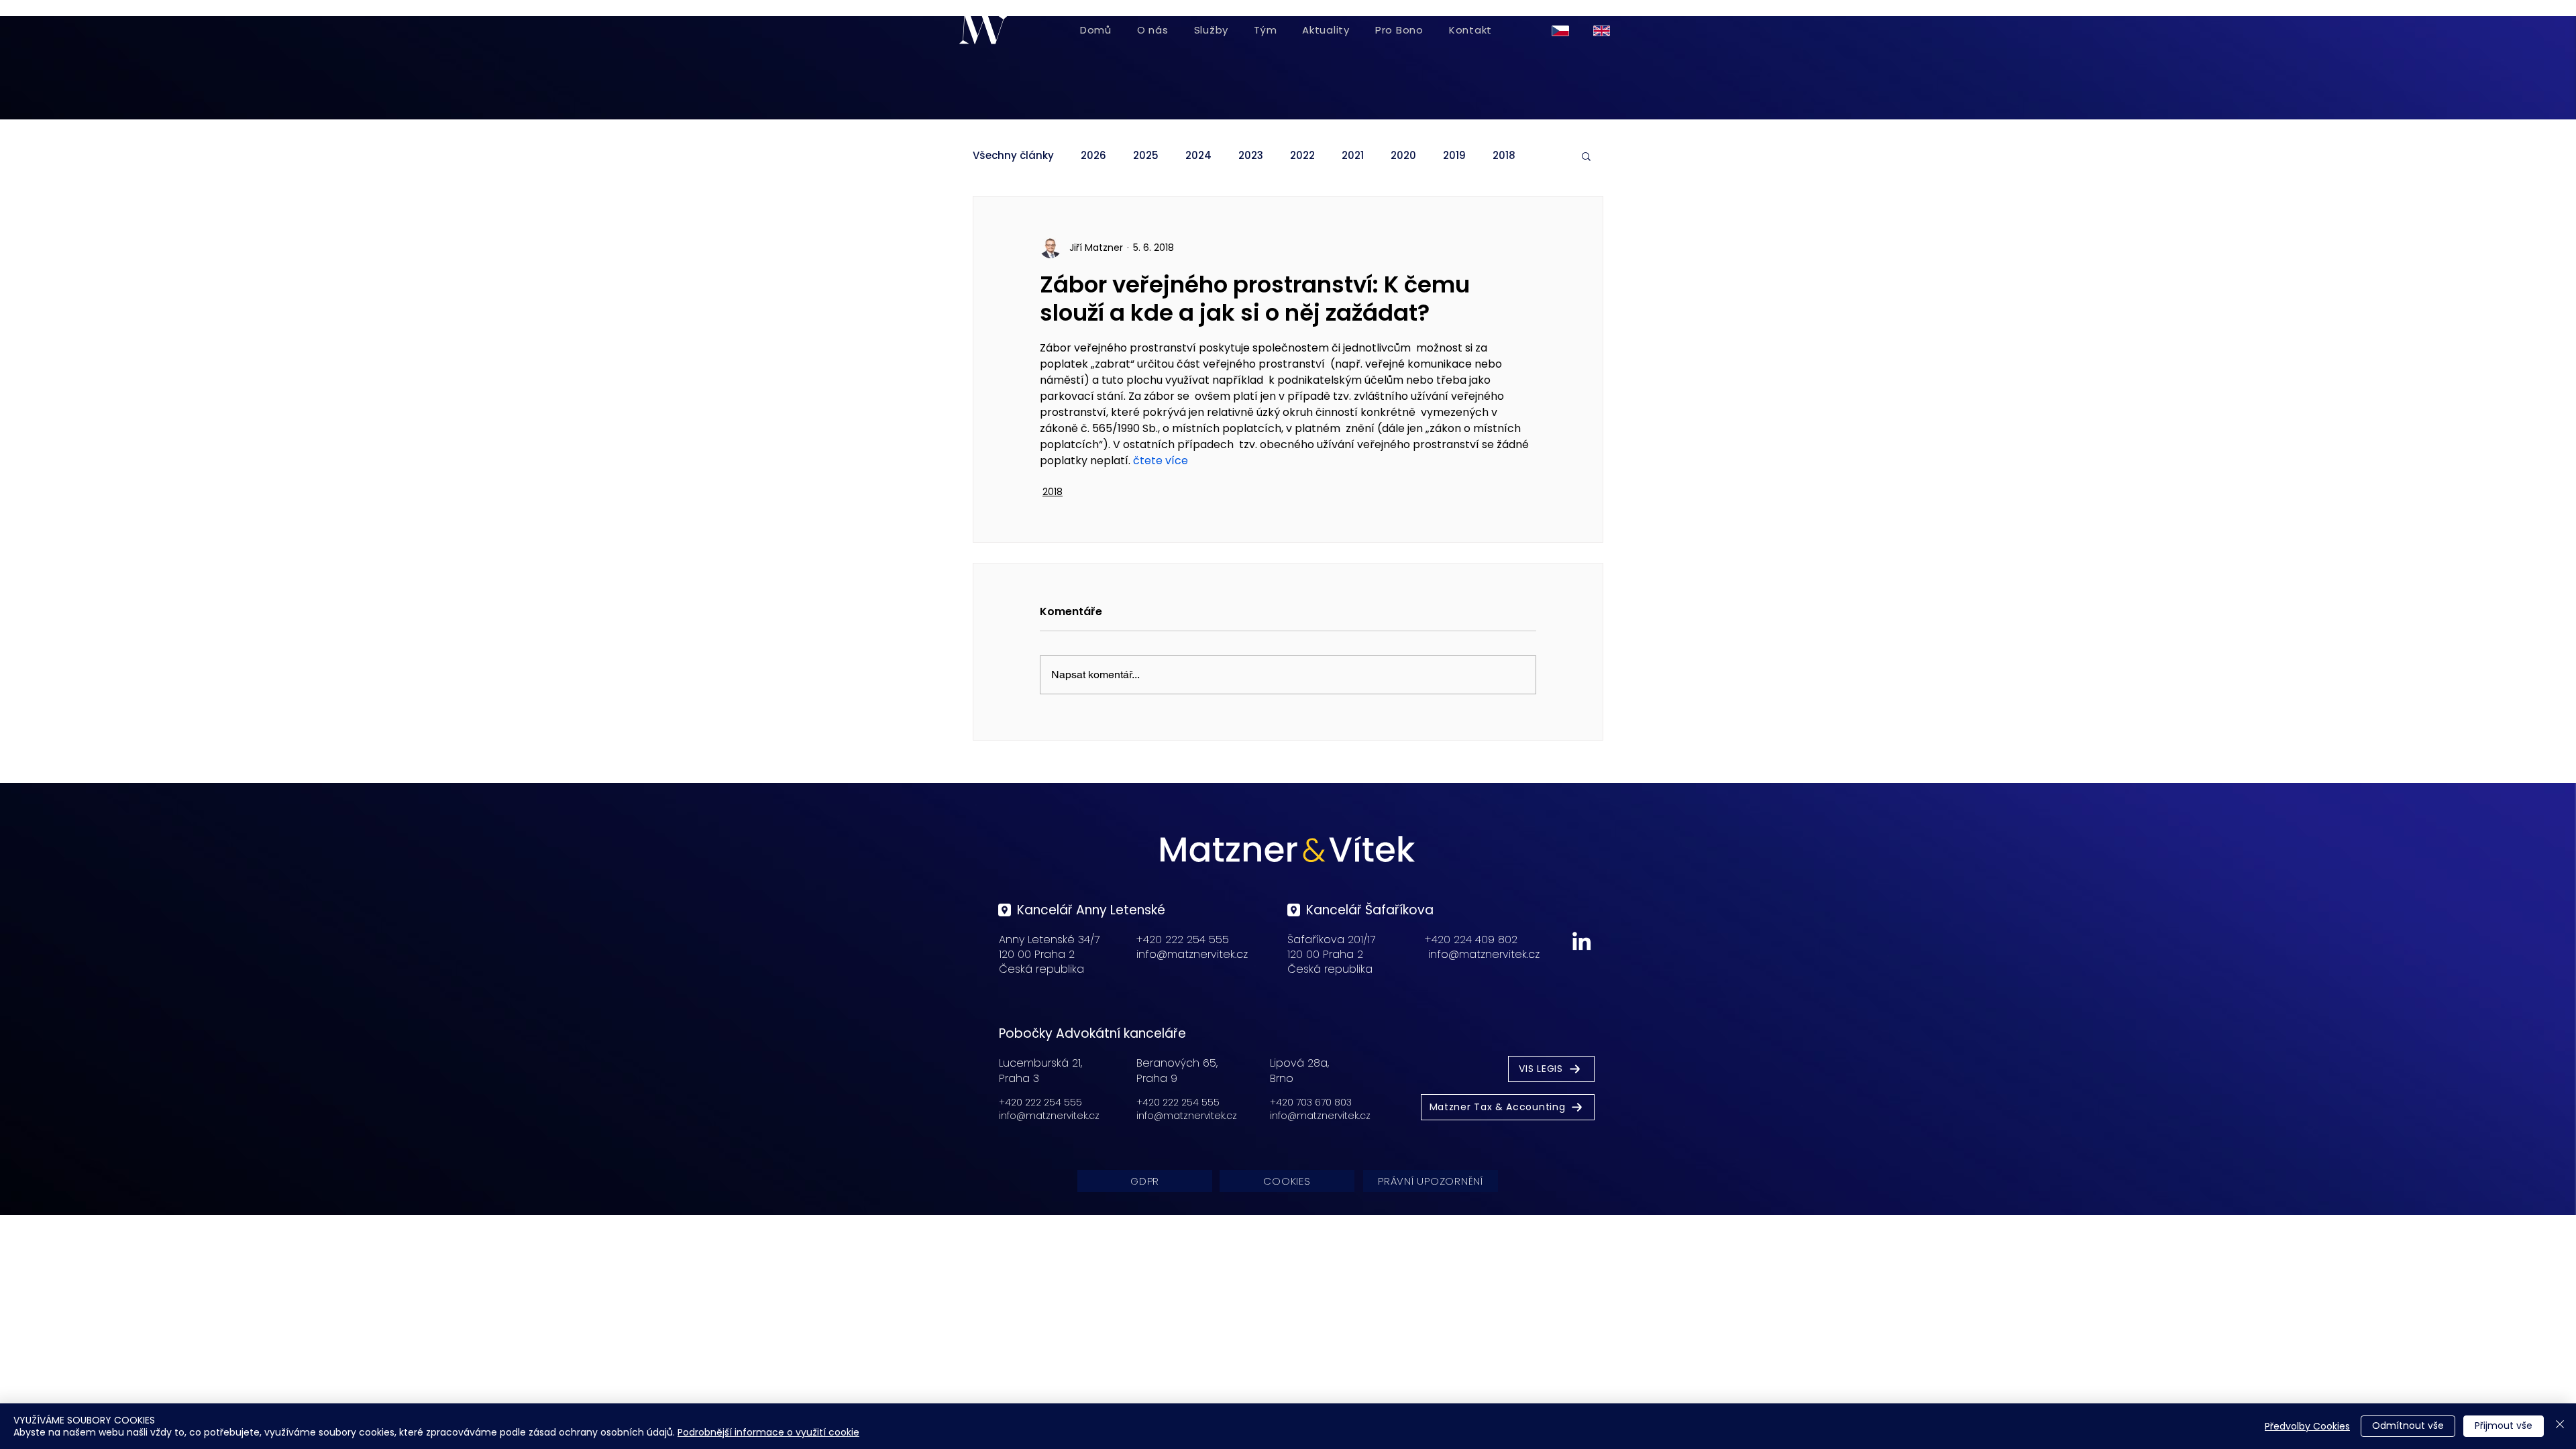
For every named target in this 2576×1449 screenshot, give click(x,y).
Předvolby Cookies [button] (2307, 1426)
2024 (1198, 156)
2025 (1146, 156)
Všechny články (1013, 156)
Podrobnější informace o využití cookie (768, 1432)
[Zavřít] (2560, 1426)
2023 (1251, 156)
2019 (1454, 156)
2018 (1504, 156)
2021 (1353, 156)
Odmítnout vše (2408, 1426)
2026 (1093, 156)
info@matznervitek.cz (1192, 954)
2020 (1403, 156)
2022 (1302, 156)
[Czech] (1563, 31)
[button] (1586, 156)
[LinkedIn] (1581, 941)
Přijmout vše (2504, 1426)
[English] (1604, 31)
